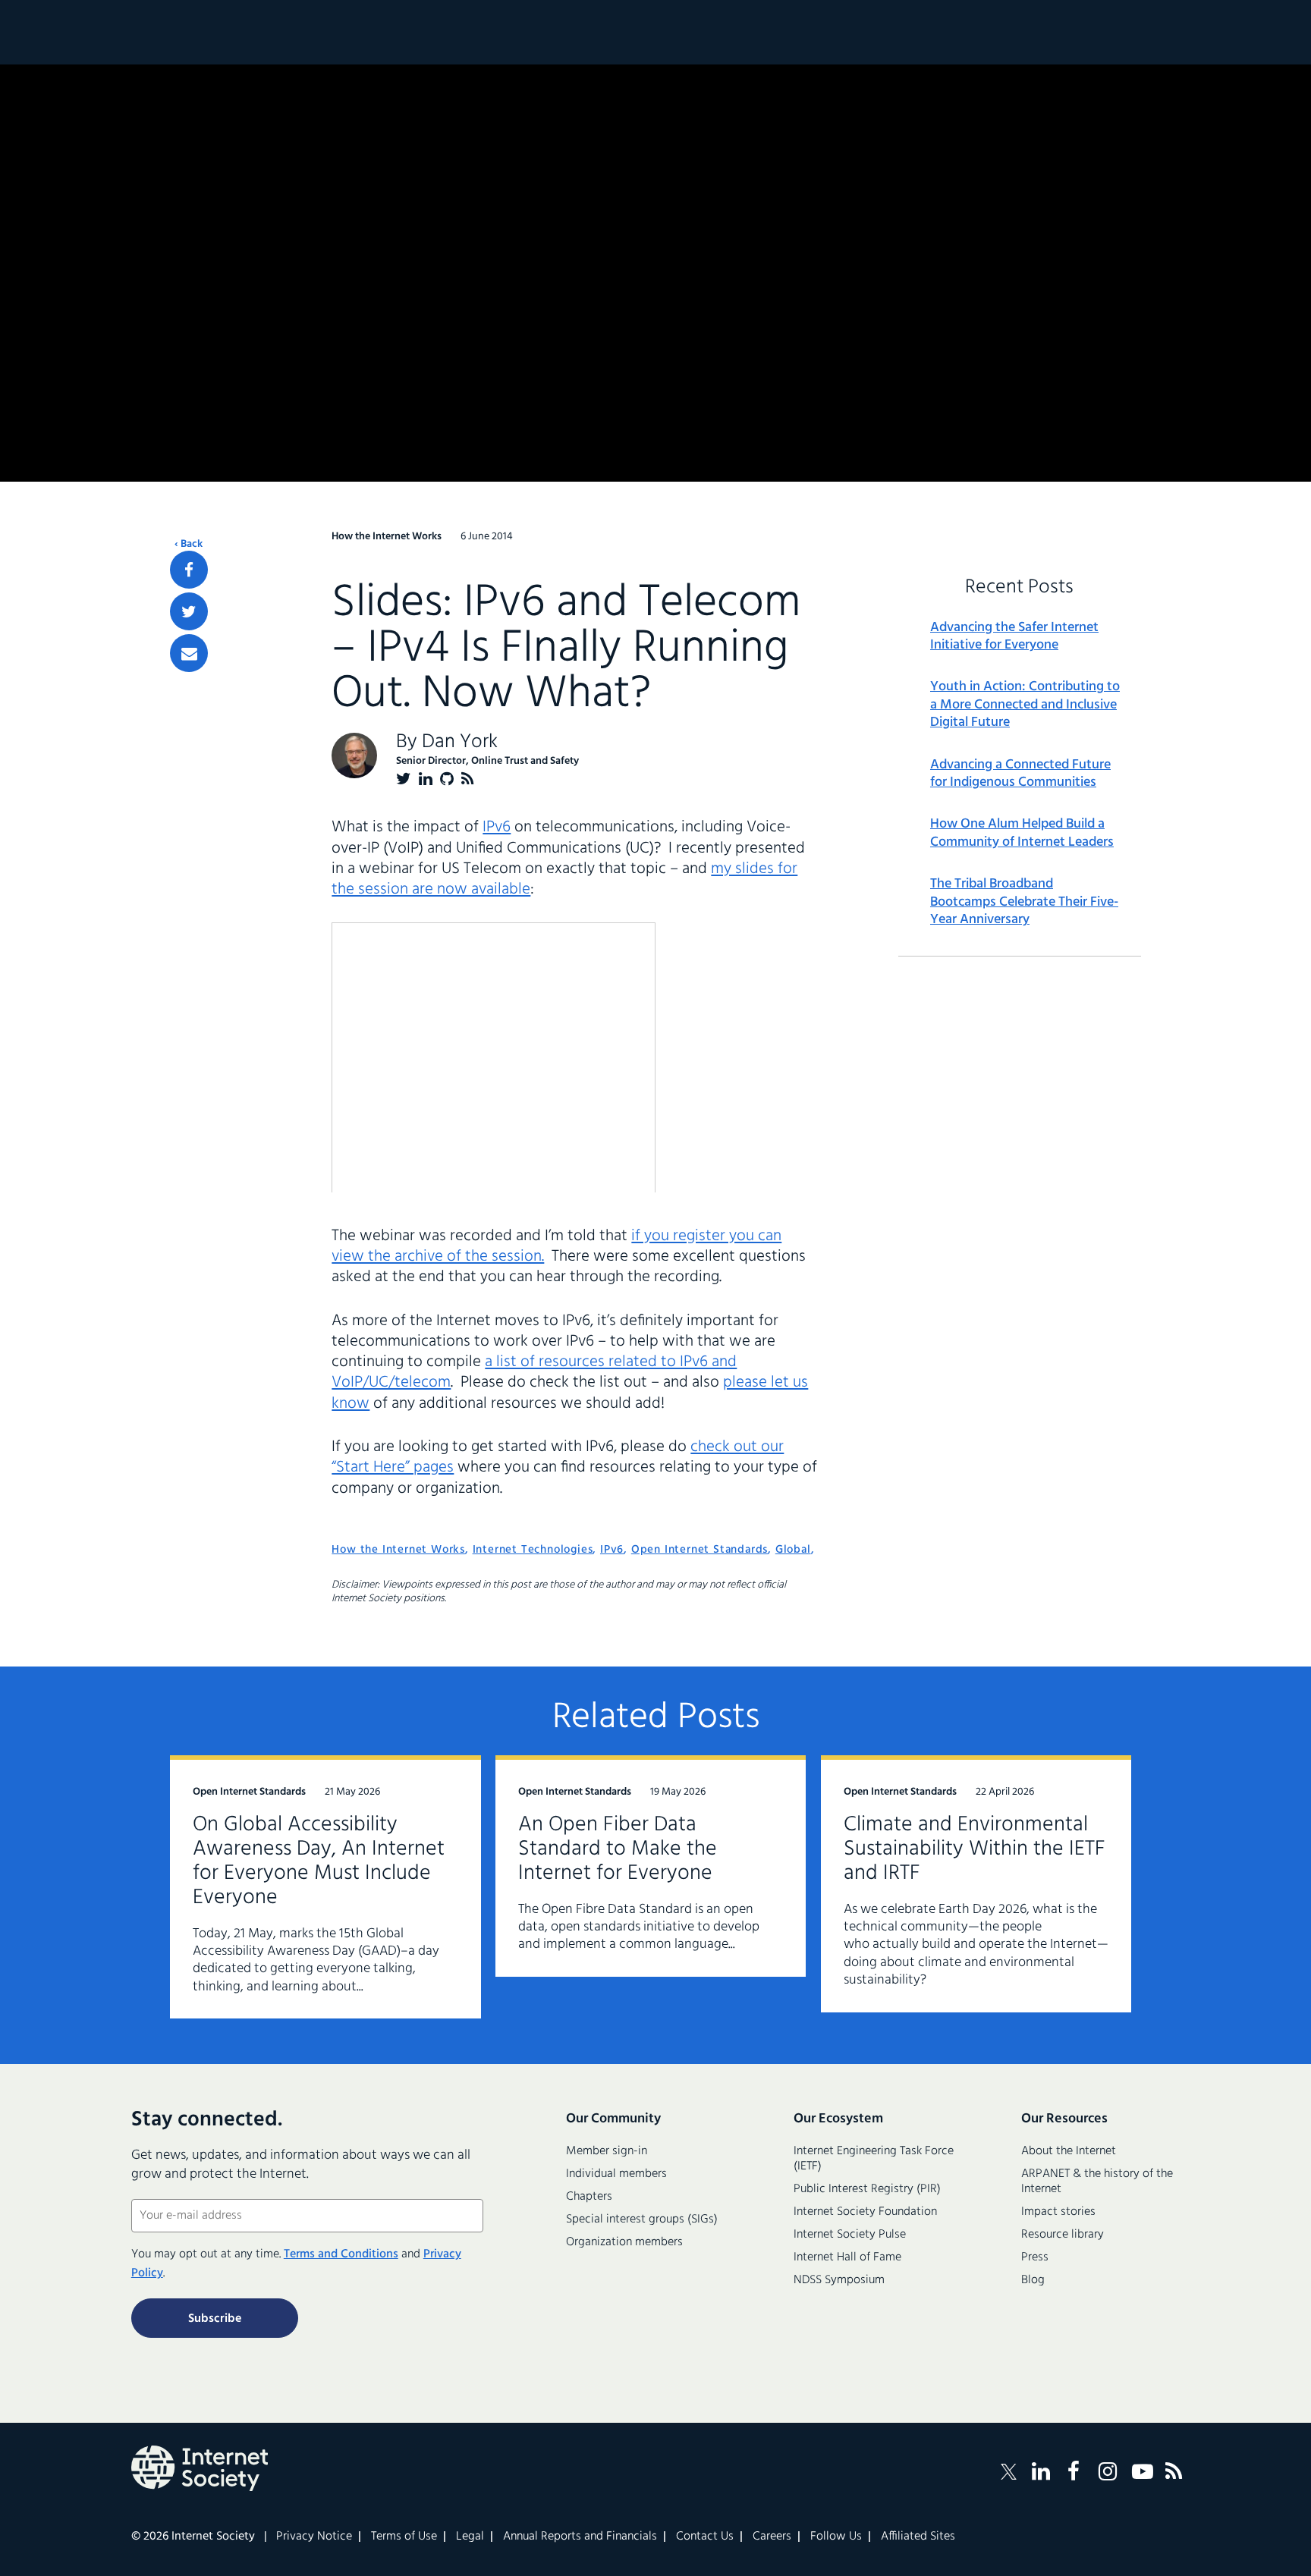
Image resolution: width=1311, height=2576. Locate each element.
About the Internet (1069, 2151)
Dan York (460, 742)
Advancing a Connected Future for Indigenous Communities (1020, 774)
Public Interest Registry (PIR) (867, 2189)
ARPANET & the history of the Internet (1097, 2182)
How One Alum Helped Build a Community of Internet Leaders (1022, 833)
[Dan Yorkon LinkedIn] (426, 779)
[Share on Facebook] (189, 570)
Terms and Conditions (341, 2254)
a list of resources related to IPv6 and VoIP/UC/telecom (534, 1372)
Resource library (1063, 2235)
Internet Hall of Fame (847, 2257)
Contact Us (705, 2537)
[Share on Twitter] (189, 611)
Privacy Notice (314, 2537)
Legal (470, 2537)
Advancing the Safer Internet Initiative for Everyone (1014, 637)
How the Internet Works (398, 1550)
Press (1035, 2257)
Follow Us (836, 2537)
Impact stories (1058, 2212)
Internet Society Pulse (850, 2235)
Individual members (616, 2174)
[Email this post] (189, 653)
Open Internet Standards (700, 1550)
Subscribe (215, 2319)
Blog (1033, 2280)
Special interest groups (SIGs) (642, 2219)
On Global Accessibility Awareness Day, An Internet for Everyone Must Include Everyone (319, 1861)
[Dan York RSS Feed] (468, 779)
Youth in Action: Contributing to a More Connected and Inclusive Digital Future (1025, 705)
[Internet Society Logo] (200, 2468)
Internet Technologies (533, 1550)
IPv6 (497, 827)
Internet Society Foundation (865, 2212)
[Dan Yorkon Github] (447, 779)
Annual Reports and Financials (580, 2537)
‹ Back (189, 545)
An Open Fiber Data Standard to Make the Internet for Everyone (618, 1849)
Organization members (624, 2242)
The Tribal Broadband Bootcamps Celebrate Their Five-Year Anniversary (1024, 902)
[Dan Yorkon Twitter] (404, 779)
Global (793, 1550)
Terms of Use (404, 2537)
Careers (772, 2537)
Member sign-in (607, 2151)
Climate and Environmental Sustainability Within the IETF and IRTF (975, 1849)
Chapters (589, 2197)
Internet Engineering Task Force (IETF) (874, 2159)
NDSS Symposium (839, 2280)
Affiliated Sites (918, 2537)
